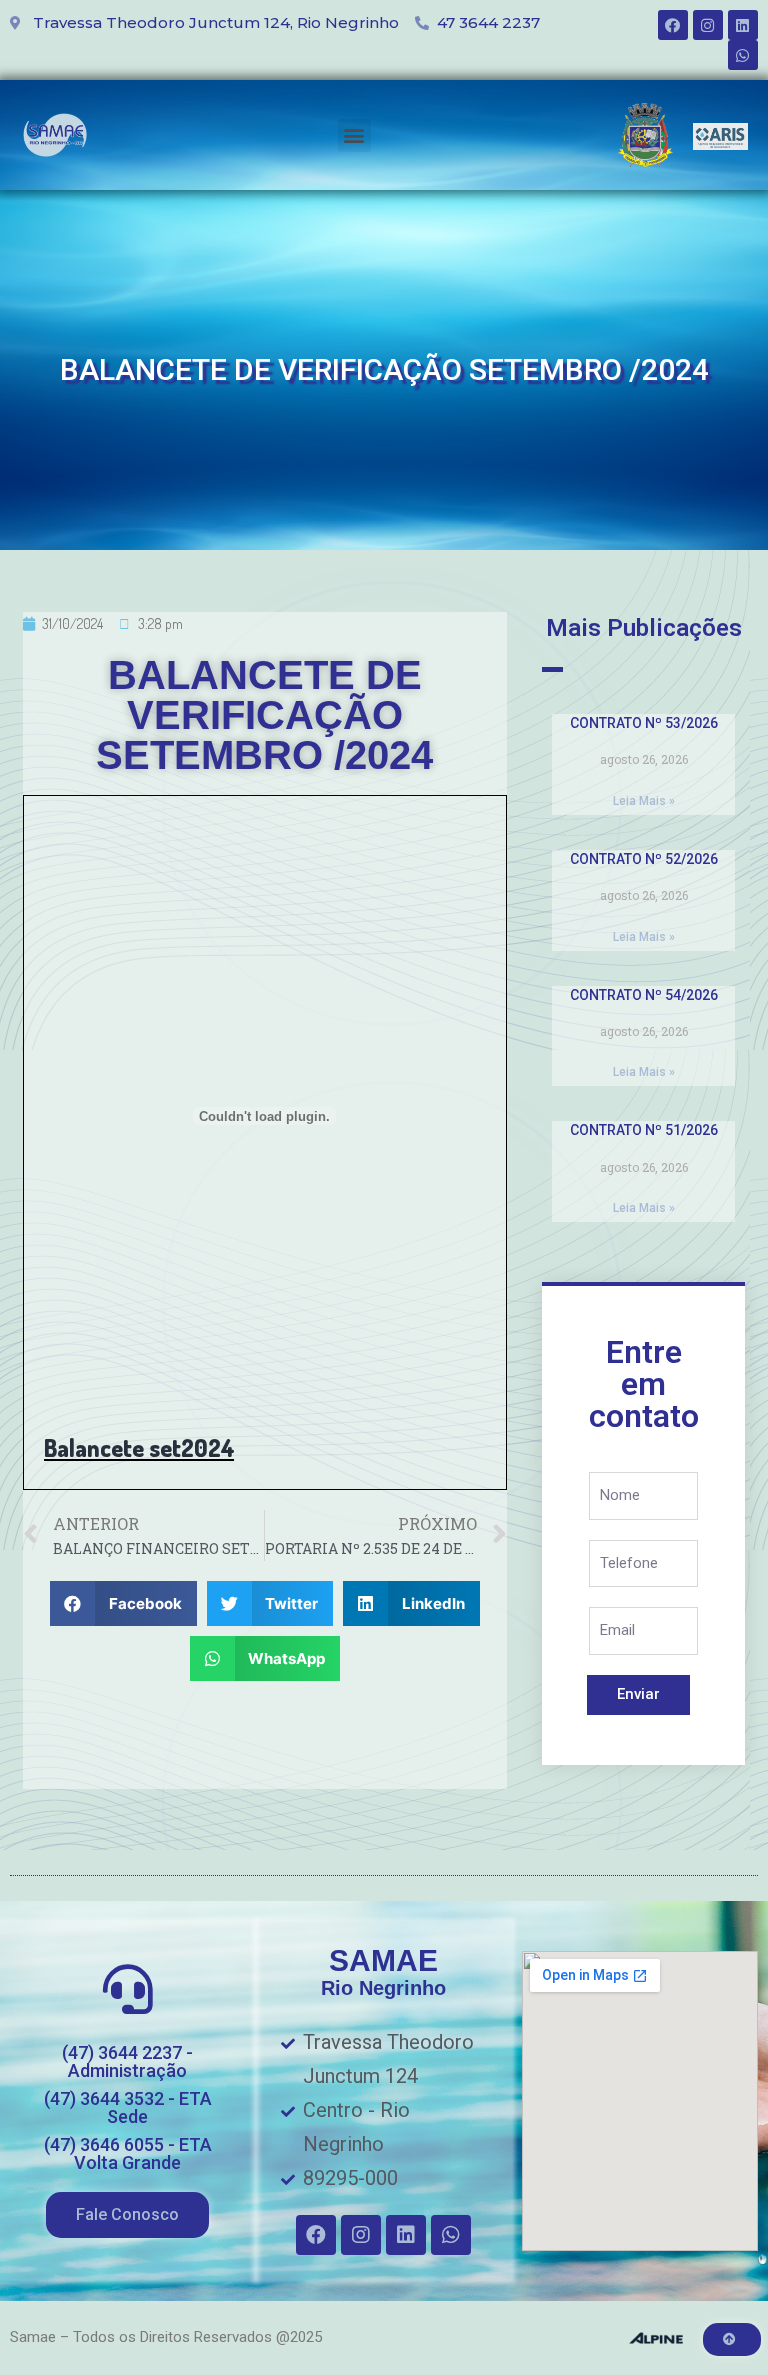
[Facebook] (673, 25)
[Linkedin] (743, 25)
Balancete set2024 (139, 1447)
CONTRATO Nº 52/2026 (644, 859)
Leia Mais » (644, 801)
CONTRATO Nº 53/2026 (644, 723)
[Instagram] (708, 25)
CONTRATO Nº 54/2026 (644, 995)
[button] (354, 135)
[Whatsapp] (743, 55)
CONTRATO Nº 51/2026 (644, 1130)
